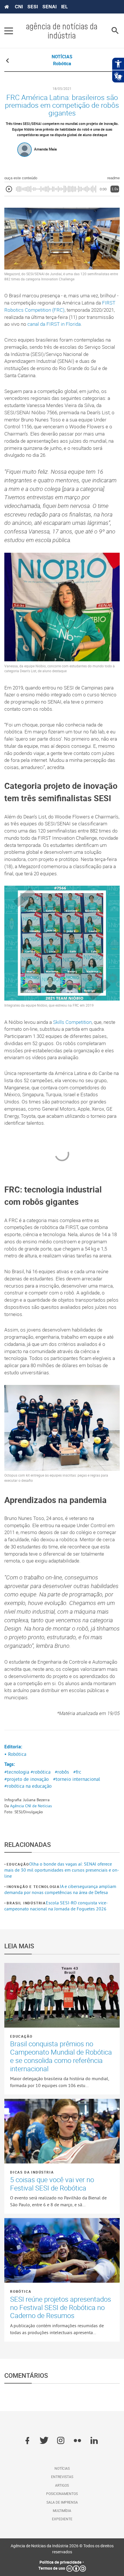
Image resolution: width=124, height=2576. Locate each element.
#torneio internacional (77, 1779)
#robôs (62, 1772)
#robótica (41, 1772)
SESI (33, 7)
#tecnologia (17, 1772)
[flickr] (77, 2441)
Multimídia (62, 2511)
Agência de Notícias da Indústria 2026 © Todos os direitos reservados (62, 2549)
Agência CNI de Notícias (31, 1806)
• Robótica (15, 1754)
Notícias (62, 2468)
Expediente (62, 2519)
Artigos (62, 2485)
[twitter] (44, 2441)
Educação (18, 1864)
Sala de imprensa (62, 2502)
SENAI (49, 7)
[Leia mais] (62, 1995)
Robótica (21, 2291)
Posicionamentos (62, 2494)
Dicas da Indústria (32, 2172)
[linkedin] (94, 2441)
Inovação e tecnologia (33, 1887)
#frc (77, 1772)
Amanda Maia (45, 149)
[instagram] (61, 2441)
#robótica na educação (28, 1786)
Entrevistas (62, 2477)
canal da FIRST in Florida (54, 324)
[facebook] (27, 2441)
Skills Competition (72, 1022)
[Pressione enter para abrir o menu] (9, 31)
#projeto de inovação (27, 1779)
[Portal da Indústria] (7, 7)
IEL (64, 7)
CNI (19, 7)
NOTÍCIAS (62, 57)
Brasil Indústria (26, 1903)
